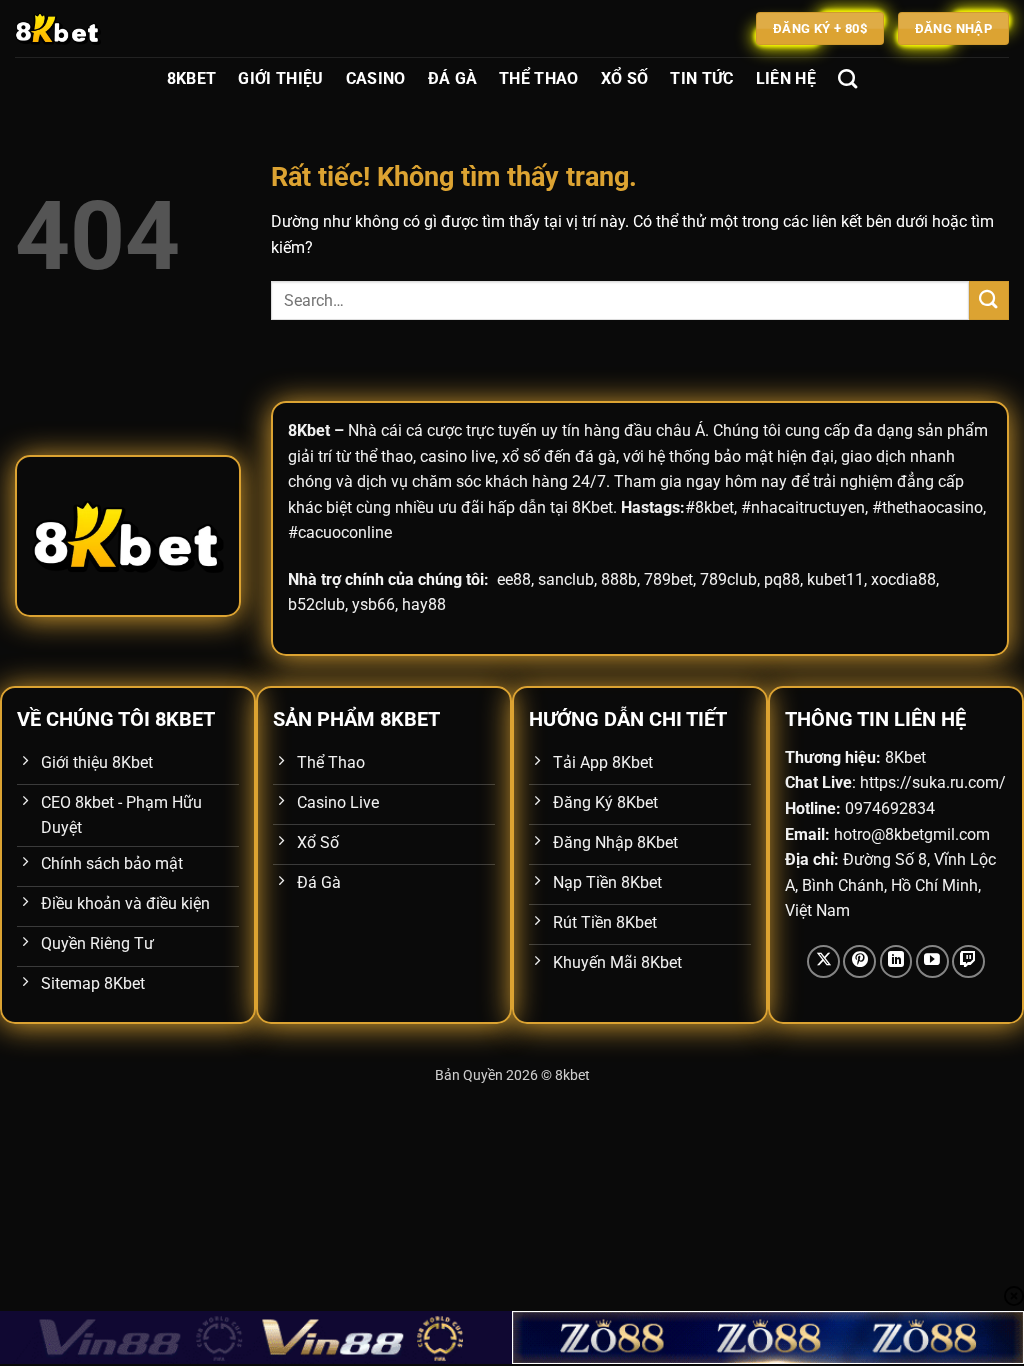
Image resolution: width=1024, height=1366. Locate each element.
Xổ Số (625, 78)
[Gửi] (989, 300)
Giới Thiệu (280, 78)
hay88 (424, 604)
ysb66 (373, 604)
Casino (376, 78)
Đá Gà (453, 78)
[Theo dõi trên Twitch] (968, 961)
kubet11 (835, 579)
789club (728, 579)
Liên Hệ (786, 78)
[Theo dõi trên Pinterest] (859, 961)
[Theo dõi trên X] (823, 961)
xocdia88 (903, 579)
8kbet (572, 1075)
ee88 (514, 579)
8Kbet (192, 78)
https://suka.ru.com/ (933, 782)
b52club (316, 604)
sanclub (566, 579)
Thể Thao (539, 78)
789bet (668, 579)
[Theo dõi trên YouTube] (932, 961)
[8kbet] (115, 28)
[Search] (847, 78)
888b (619, 579)
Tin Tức (701, 78)
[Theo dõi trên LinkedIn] (896, 961)
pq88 (782, 579)
